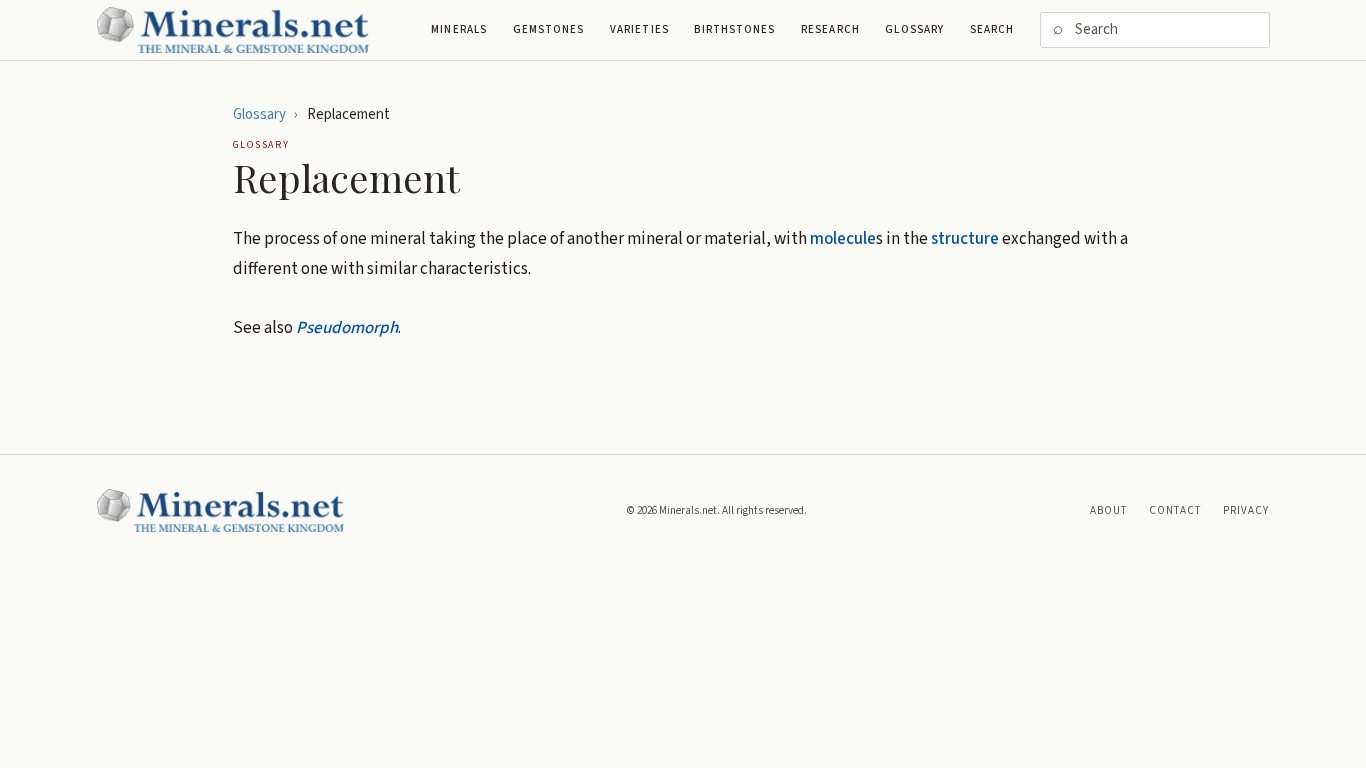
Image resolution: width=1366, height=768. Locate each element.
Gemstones (549, 29)
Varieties (639, 29)
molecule (843, 239)
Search (992, 29)
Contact (1175, 510)
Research (830, 29)
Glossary (914, 29)
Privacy (1246, 510)
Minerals (459, 29)
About (1109, 510)
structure (965, 239)
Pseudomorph (347, 328)
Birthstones (734, 29)
